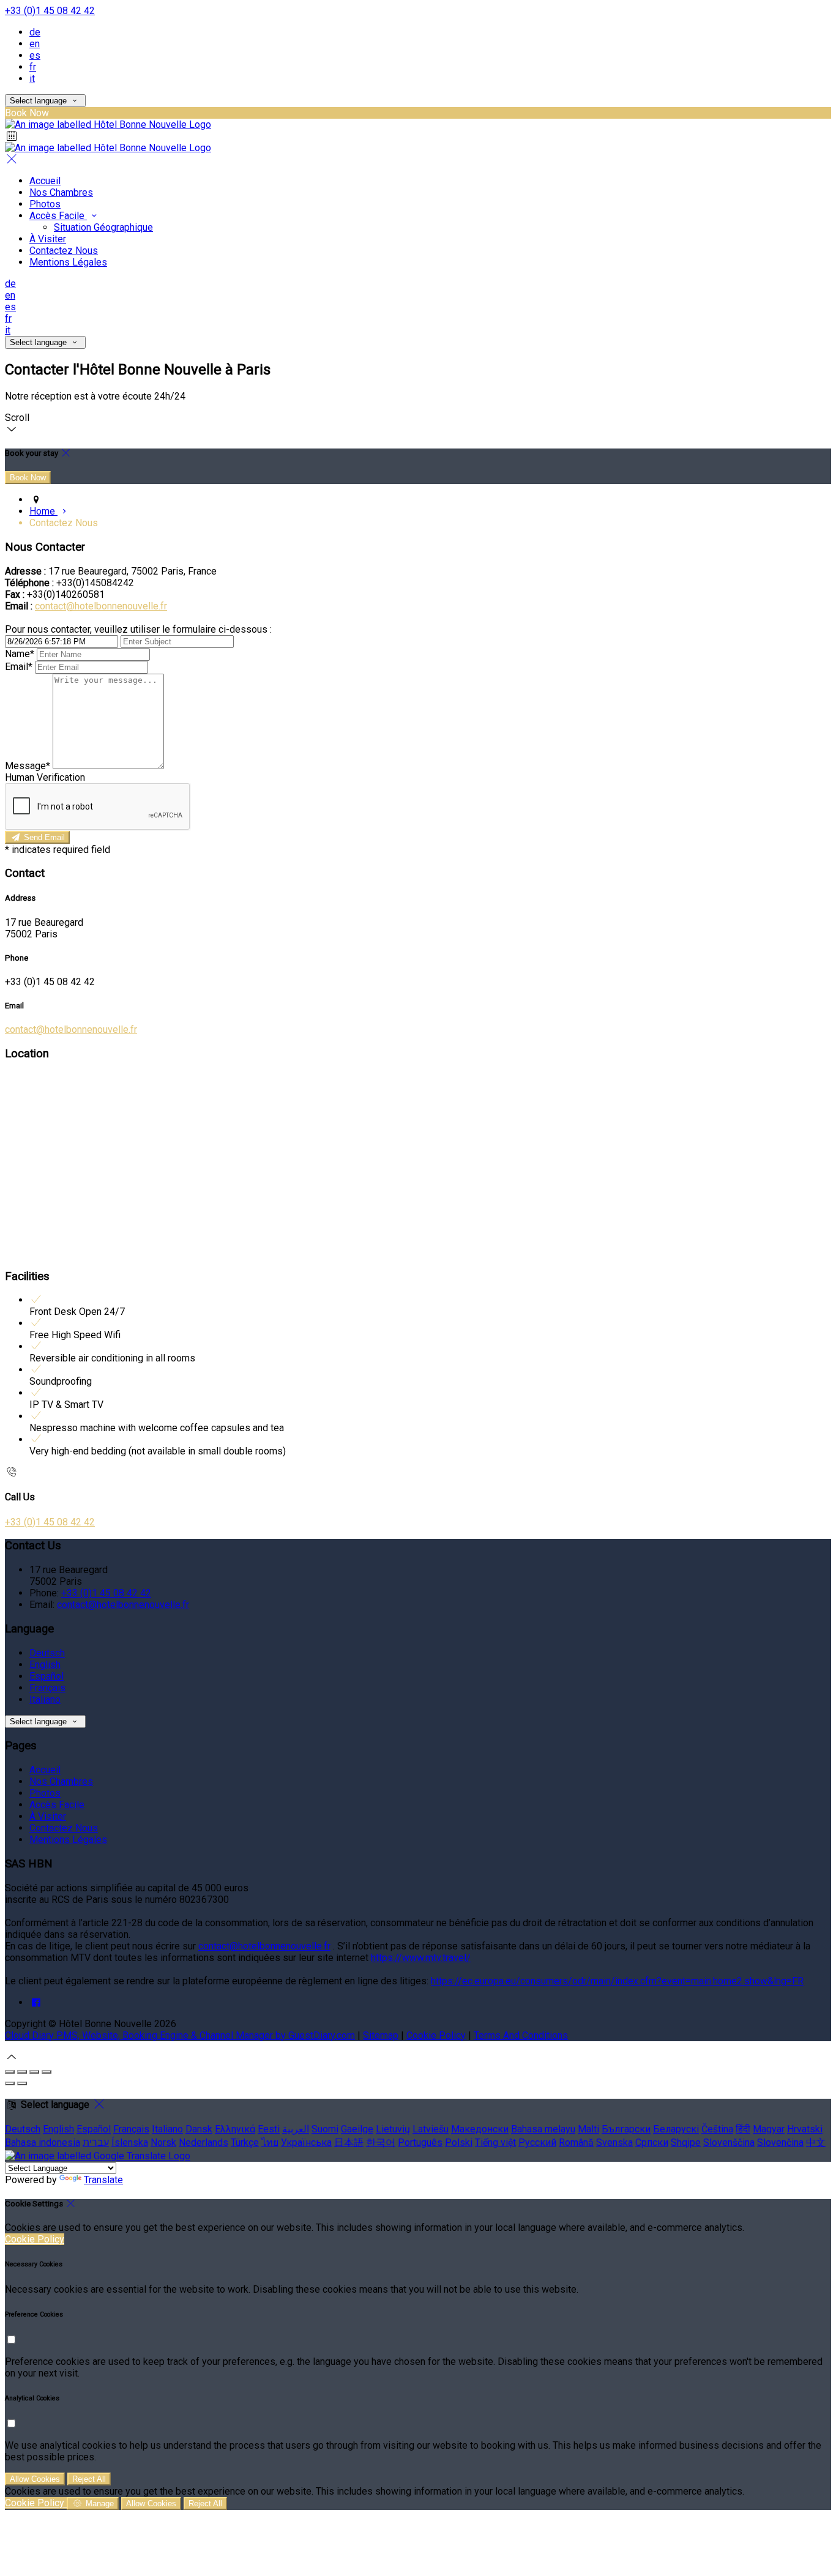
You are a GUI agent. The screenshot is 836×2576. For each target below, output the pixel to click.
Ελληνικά (235, 2129)
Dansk (199, 2129)
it (32, 79)
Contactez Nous (64, 251)
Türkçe (245, 2142)
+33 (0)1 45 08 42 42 (50, 11)
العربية (296, 2129)
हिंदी (743, 2129)
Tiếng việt (495, 2142)
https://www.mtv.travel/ (421, 1958)
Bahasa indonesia (43, 2142)
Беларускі (676, 2129)
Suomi (325, 2129)
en (35, 44)
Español (47, 1676)
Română (576, 2142)
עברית (96, 2142)
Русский (537, 2142)
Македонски (480, 2129)
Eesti (269, 2129)
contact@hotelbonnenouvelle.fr (101, 606)
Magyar (769, 2129)
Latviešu (431, 2129)
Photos (45, 204)
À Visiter (48, 239)
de (35, 32)
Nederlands (203, 2142)
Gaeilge (357, 2129)
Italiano (45, 1699)
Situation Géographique (103, 227)
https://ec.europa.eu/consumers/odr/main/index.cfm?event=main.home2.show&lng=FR (617, 1981)
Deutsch (47, 1653)
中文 (816, 2142)
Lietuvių (393, 2129)
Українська (306, 2142)
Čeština (717, 2129)
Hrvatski (805, 2129)
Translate (103, 2180)
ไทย (270, 2142)
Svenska (614, 2142)
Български (626, 2129)
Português (420, 2142)
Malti (588, 2129)
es (35, 55)
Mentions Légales (68, 262)
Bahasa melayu (543, 2129)
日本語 (349, 2142)
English (45, 1665)
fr (33, 67)
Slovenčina (780, 2142)
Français (47, 1688)
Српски (652, 2142)
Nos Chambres (61, 192)
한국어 (381, 2142)
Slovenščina (729, 2142)
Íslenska (130, 2142)
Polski (459, 2142)
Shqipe (686, 2142)
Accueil (45, 181)
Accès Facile (58, 216)
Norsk (163, 2142)
